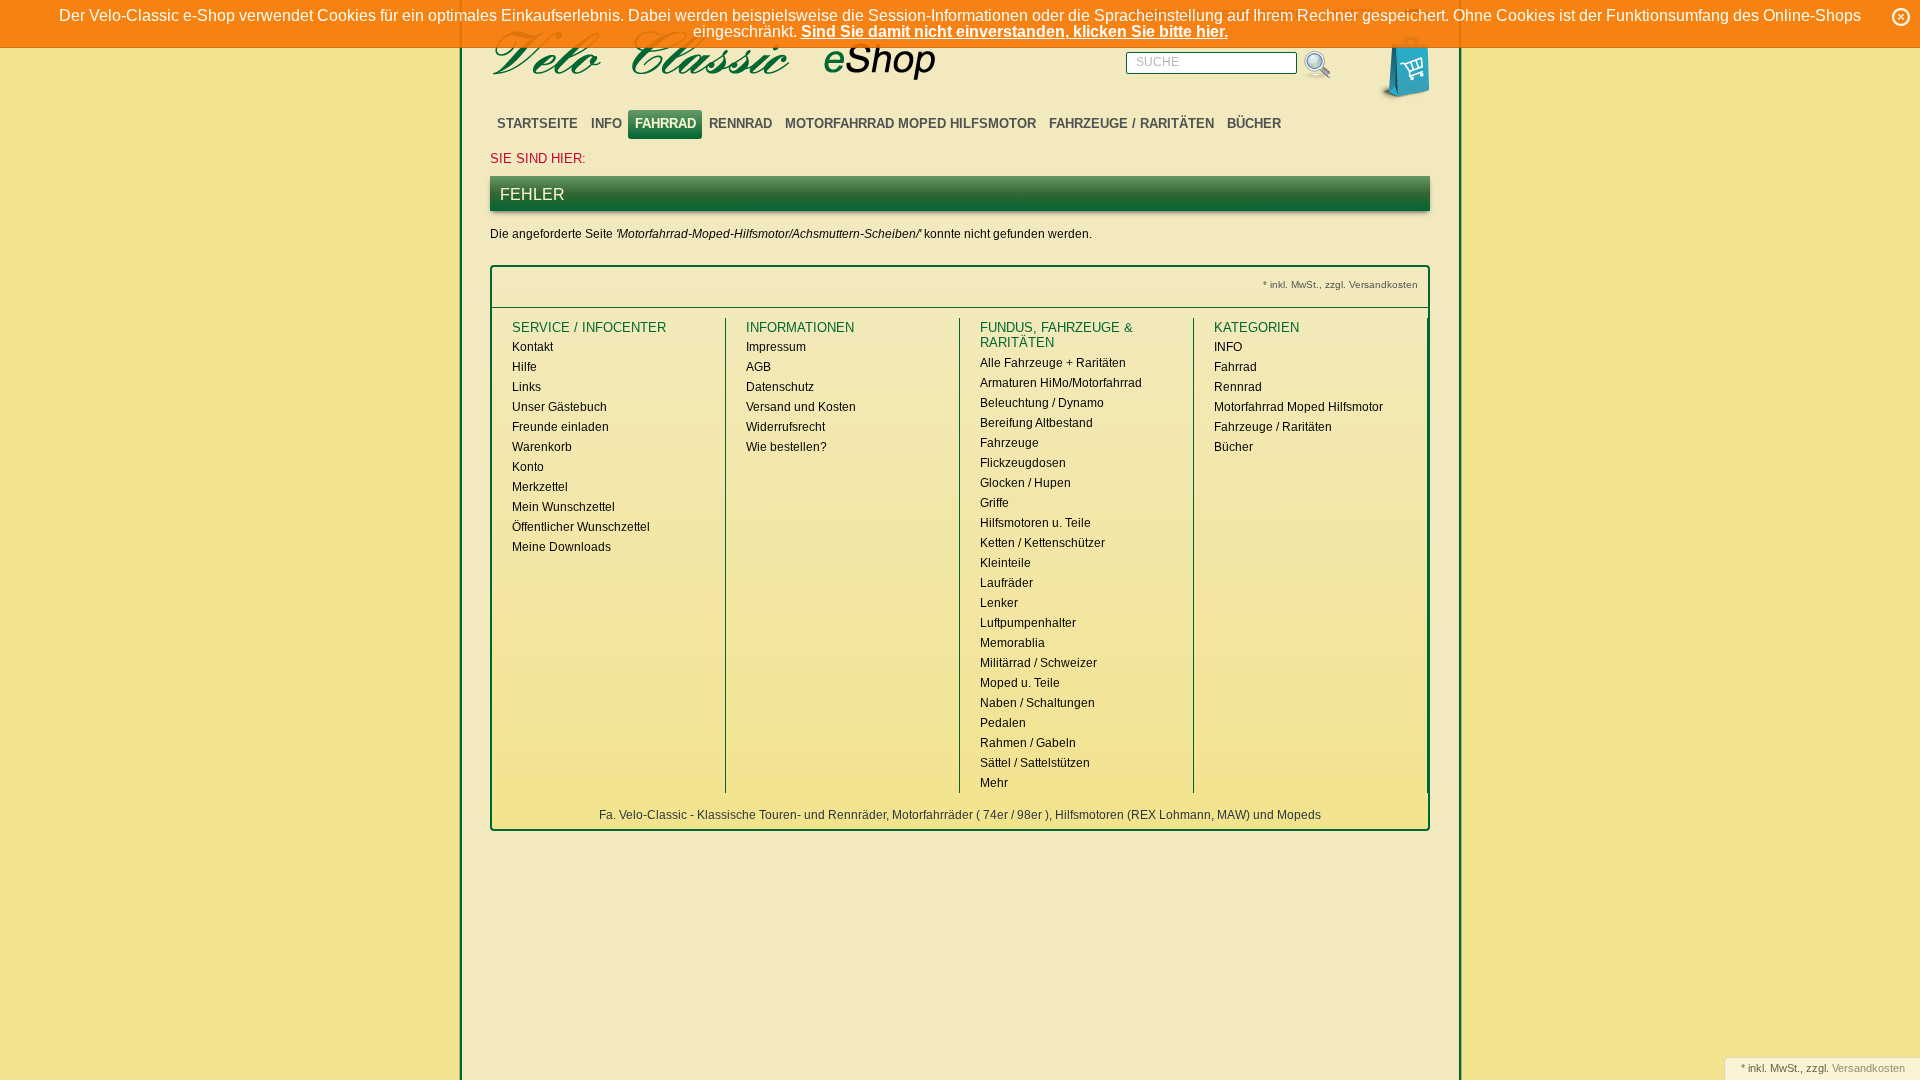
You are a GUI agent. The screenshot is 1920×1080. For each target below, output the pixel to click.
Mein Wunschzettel (563, 507)
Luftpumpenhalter (1028, 623)
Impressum (776, 347)
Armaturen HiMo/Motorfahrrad (1061, 383)
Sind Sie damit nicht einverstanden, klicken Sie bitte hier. (1014, 31)
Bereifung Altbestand (1036, 423)
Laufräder (1006, 583)
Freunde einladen (560, 427)
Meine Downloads (561, 547)
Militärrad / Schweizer (1038, 663)
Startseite (537, 123)
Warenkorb (542, 447)
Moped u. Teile (1020, 683)
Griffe (994, 503)
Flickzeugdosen (1023, 463)
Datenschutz (780, 387)
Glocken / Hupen (1025, 483)
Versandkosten (1868, 1068)
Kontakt (532, 347)
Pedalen (1003, 723)
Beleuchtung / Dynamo (1042, 403)
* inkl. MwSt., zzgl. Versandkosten (1340, 284)
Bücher (1254, 123)
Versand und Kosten (801, 407)
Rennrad (740, 123)
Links (526, 387)
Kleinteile (1005, 563)
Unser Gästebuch (559, 407)
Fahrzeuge (1009, 443)
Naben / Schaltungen (1037, 703)
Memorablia (1012, 643)
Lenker (999, 603)
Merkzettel (540, 487)
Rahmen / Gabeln (1028, 743)
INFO (606, 123)
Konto (528, 467)
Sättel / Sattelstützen (1035, 763)
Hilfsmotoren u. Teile (1035, 523)
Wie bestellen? (786, 447)
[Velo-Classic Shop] (740, 56)
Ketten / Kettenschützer (1042, 543)
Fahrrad (665, 123)
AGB (758, 367)
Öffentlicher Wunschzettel (581, 527)
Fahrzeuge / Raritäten (1131, 123)
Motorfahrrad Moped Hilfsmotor (910, 123)
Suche (1157, 62)
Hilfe (524, 367)
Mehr (994, 783)
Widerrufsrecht (785, 427)
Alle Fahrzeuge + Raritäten (1053, 363)
